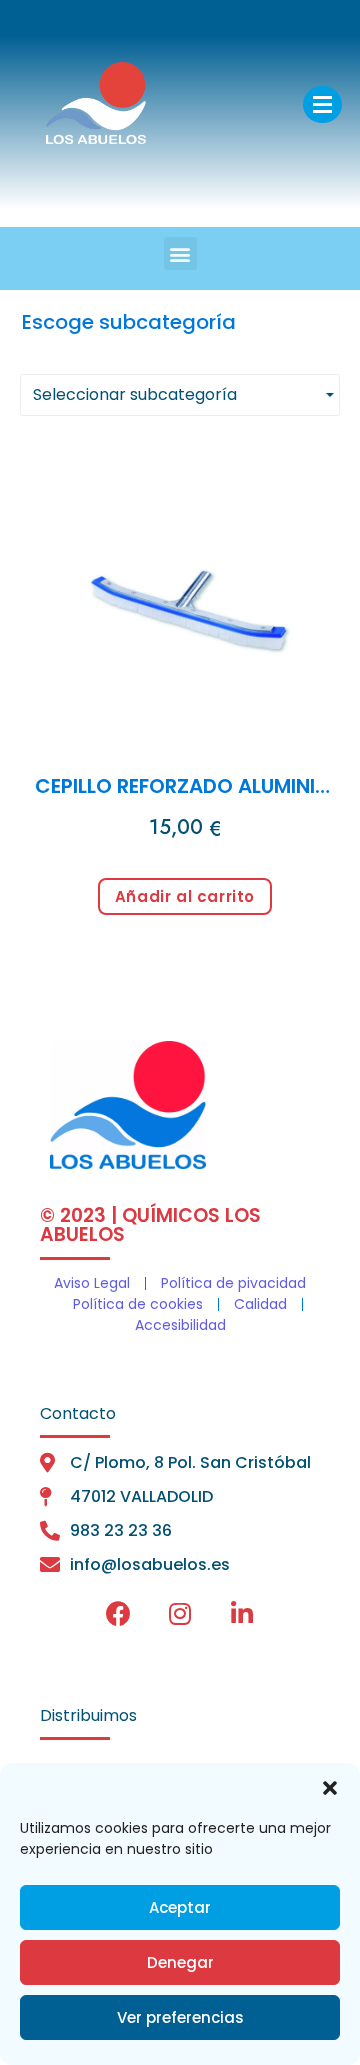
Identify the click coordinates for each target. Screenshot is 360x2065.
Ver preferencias (180, 2017)
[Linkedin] (242, 1613)
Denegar (180, 1962)
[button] (330, 1788)
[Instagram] (180, 1613)
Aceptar (180, 1907)
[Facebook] (118, 1613)
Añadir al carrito (185, 896)
